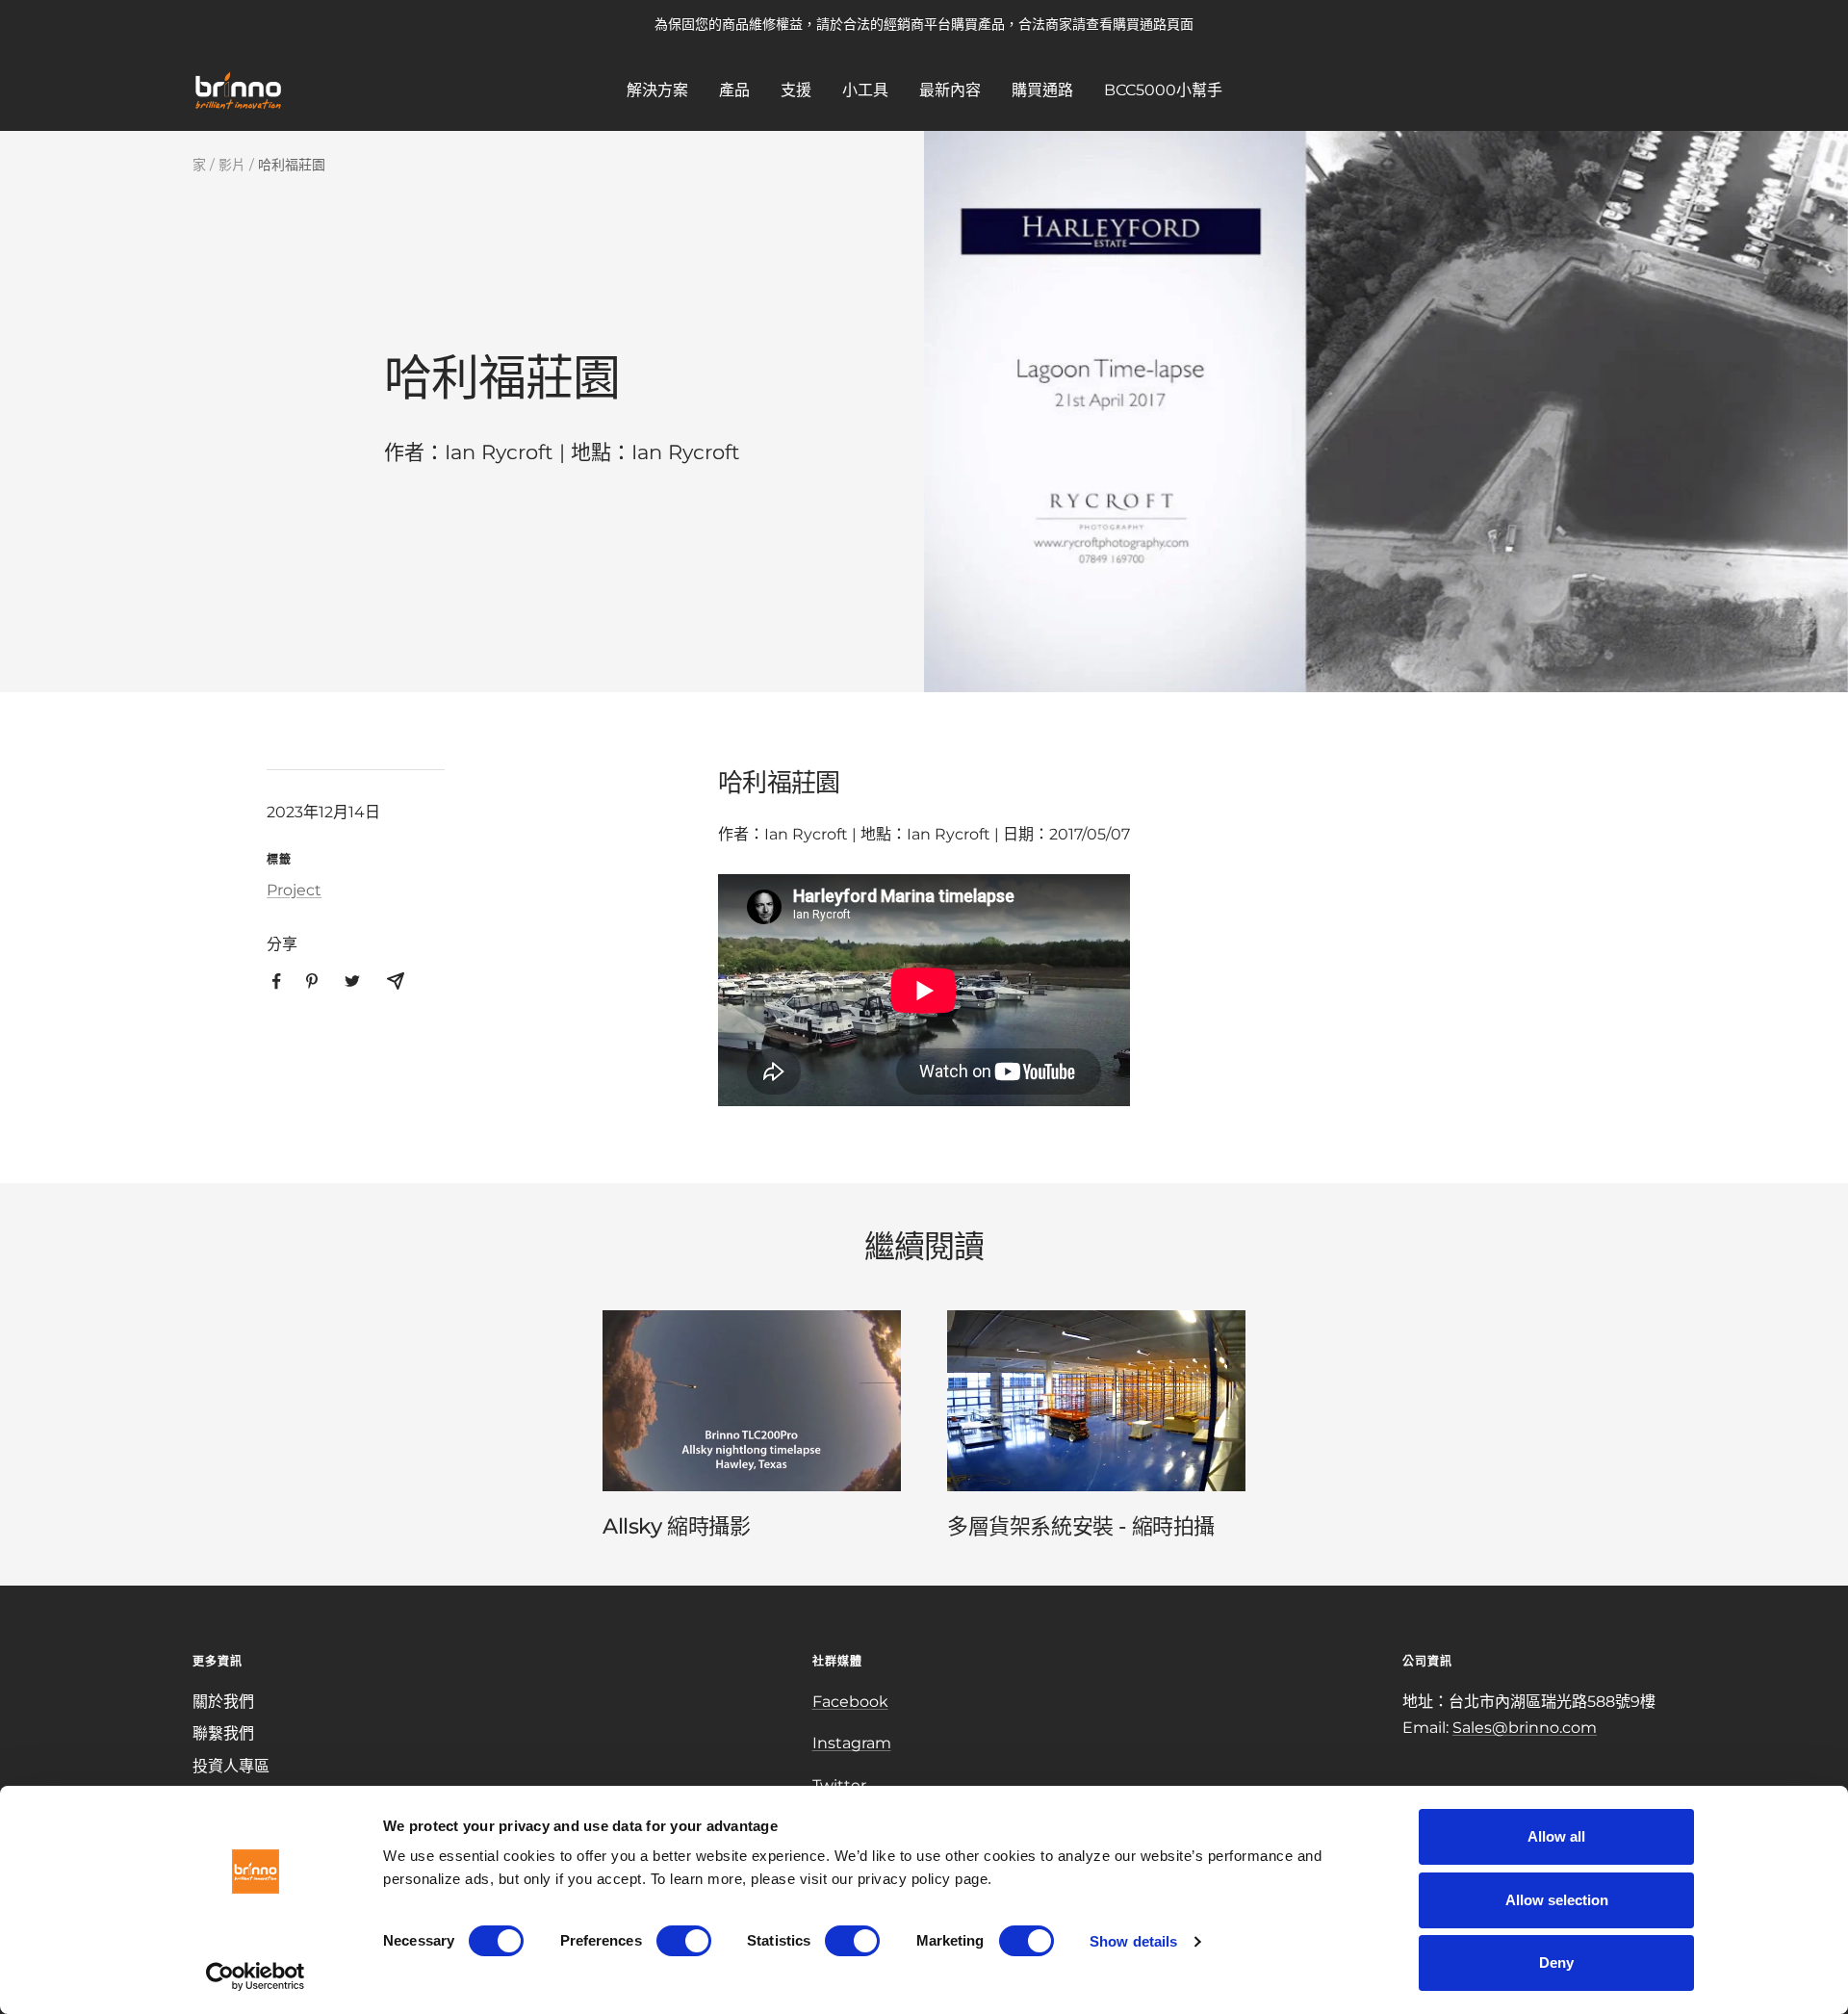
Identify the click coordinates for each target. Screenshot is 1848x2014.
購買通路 (1042, 89)
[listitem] (277, 981)
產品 (734, 89)
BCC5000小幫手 (1163, 89)
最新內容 (950, 89)
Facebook (850, 1702)
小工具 (865, 89)
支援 (796, 89)
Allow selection (1557, 1900)
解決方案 (657, 89)
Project (294, 890)
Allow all (1556, 1836)
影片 (232, 165)
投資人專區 (231, 1766)
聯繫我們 (223, 1733)
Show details (1133, 1941)
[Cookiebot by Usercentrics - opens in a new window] (256, 1976)
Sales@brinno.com (1525, 1728)
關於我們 (223, 1702)
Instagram (852, 1743)
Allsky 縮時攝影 (677, 1526)
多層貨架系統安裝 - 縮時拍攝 (1081, 1526)
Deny (1556, 1962)
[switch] (684, 1941)
